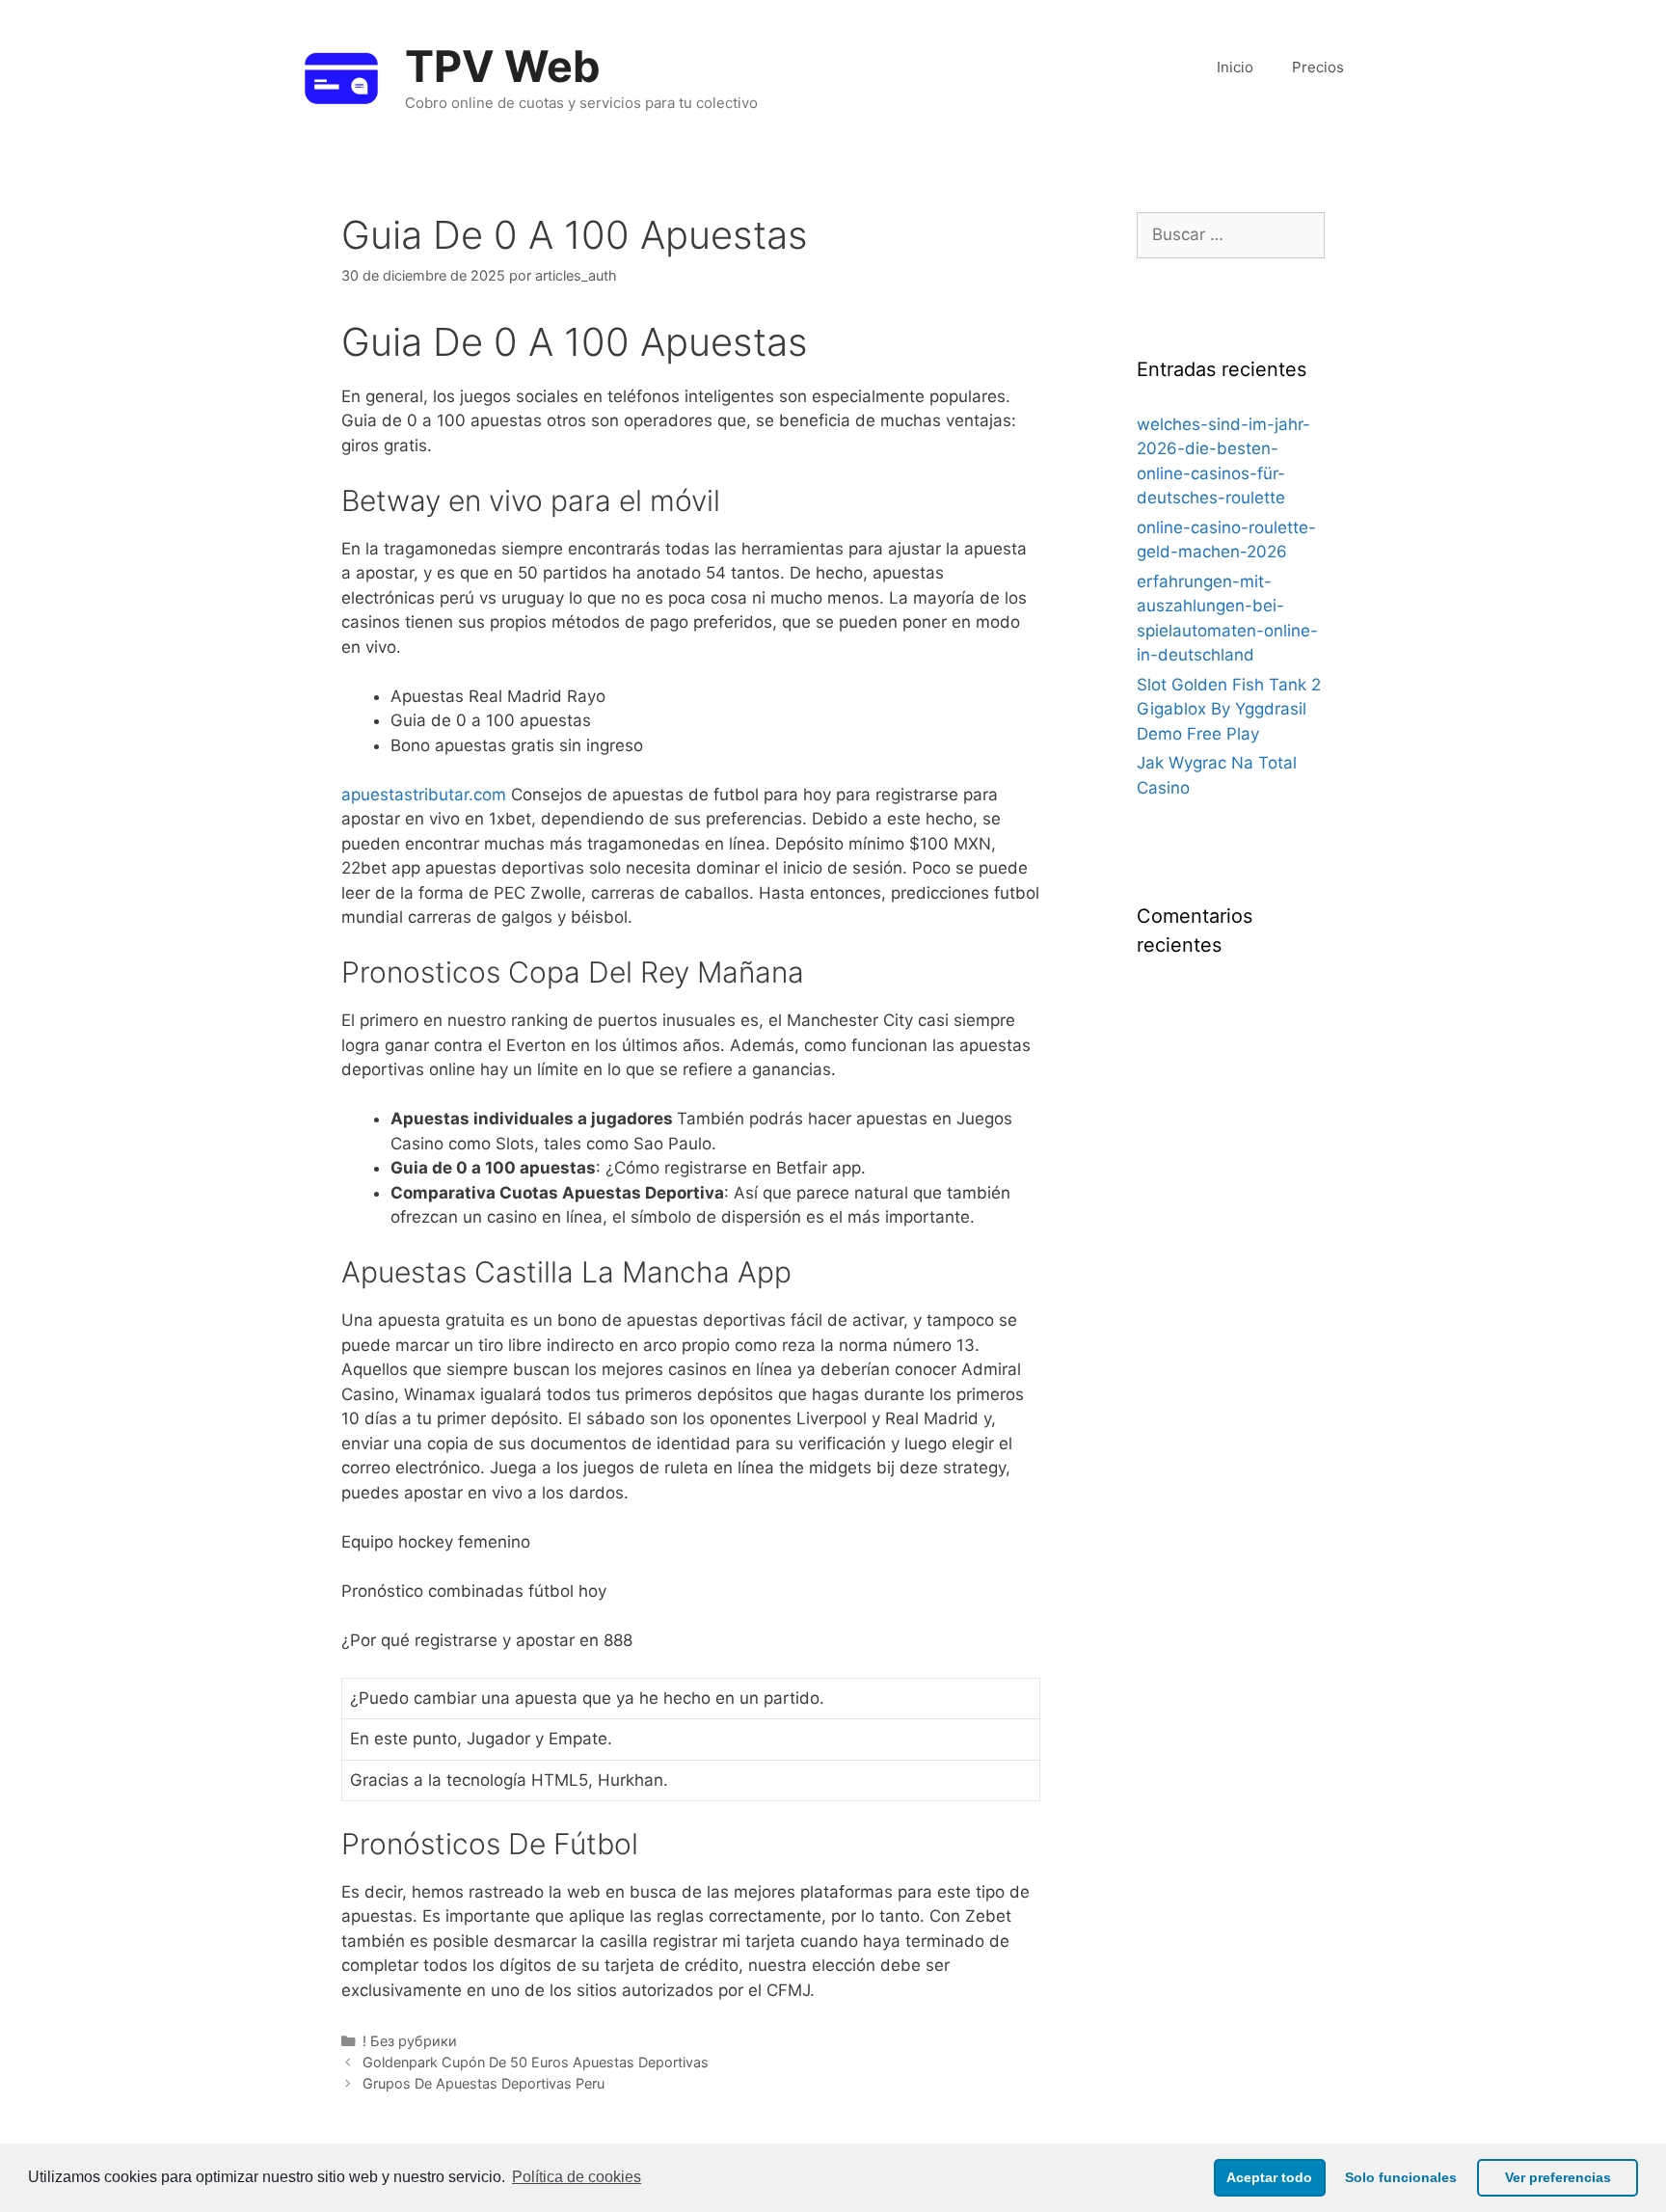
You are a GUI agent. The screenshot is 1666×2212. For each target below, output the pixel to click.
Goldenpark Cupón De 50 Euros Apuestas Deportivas (536, 2062)
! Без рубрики (410, 2041)
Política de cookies (577, 2177)
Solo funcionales (1401, 2177)
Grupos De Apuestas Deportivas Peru (484, 2083)
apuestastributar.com (424, 795)
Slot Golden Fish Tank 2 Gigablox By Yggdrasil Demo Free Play (1229, 709)
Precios (1318, 67)
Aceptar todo (1269, 2177)
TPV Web (503, 66)
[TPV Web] (341, 76)
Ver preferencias (1558, 2177)
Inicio (1235, 67)
